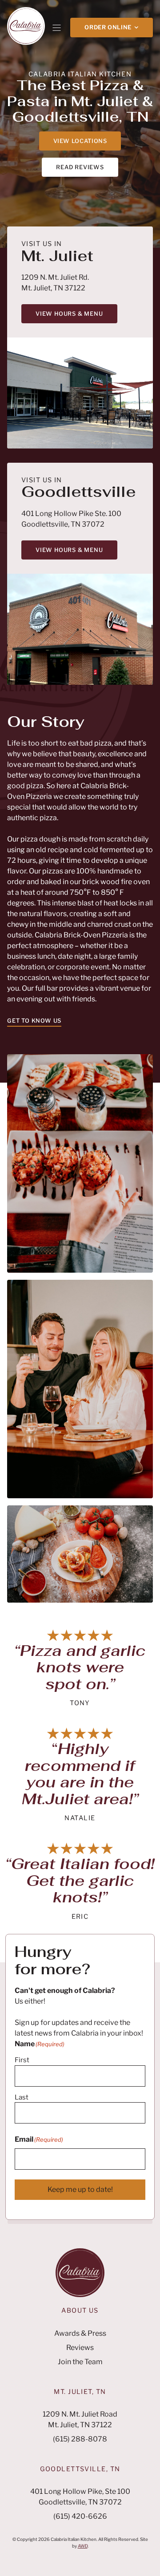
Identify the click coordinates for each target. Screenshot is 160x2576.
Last (22, 2097)
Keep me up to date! (80, 2189)
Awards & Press (80, 2333)
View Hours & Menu (69, 550)
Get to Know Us (34, 1021)
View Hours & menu (69, 314)
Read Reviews (80, 167)
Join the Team (80, 2362)
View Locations (80, 141)
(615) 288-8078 (80, 2439)
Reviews (80, 2348)
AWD (83, 2546)
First (22, 2060)
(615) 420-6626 (80, 2516)
